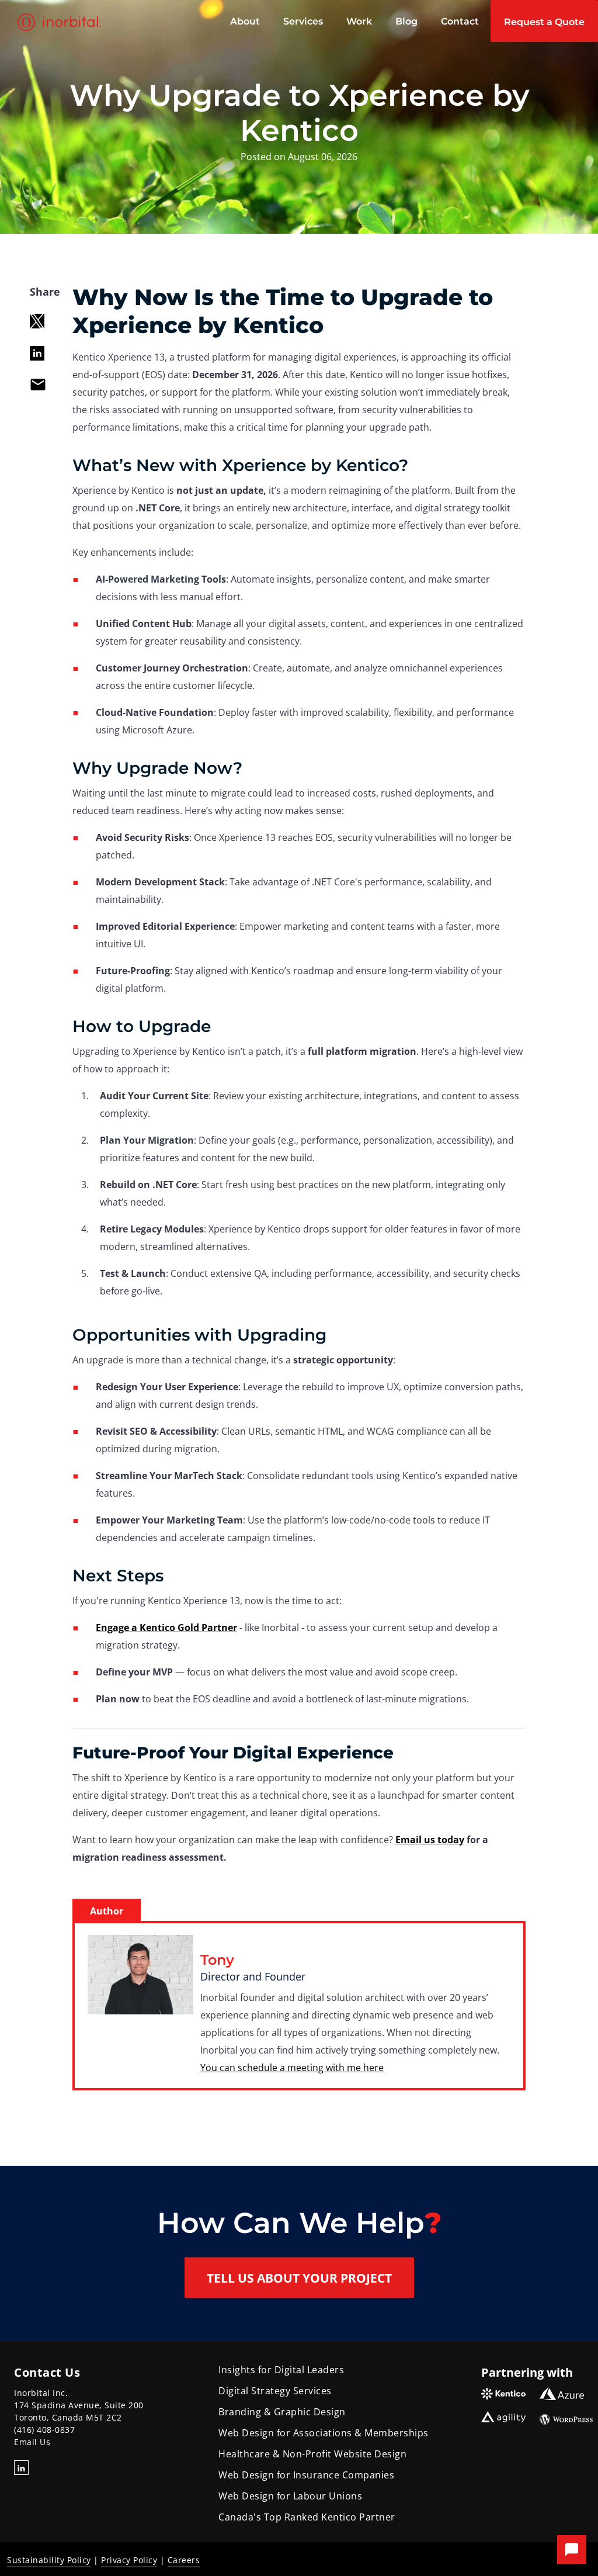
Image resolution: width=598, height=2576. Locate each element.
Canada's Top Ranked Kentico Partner (307, 2517)
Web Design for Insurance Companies (306, 2475)
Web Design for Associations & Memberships (324, 2433)
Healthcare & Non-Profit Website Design (312, 2454)
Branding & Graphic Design (282, 2412)
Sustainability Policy (49, 2560)
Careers (184, 2560)
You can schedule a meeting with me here (292, 2068)
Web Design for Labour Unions (290, 2496)
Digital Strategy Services (275, 2391)
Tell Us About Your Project (299, 2278)
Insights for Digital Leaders (281, 2370)
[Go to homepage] (61, 22)
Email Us (32, 2442)
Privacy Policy (129, 2560)
